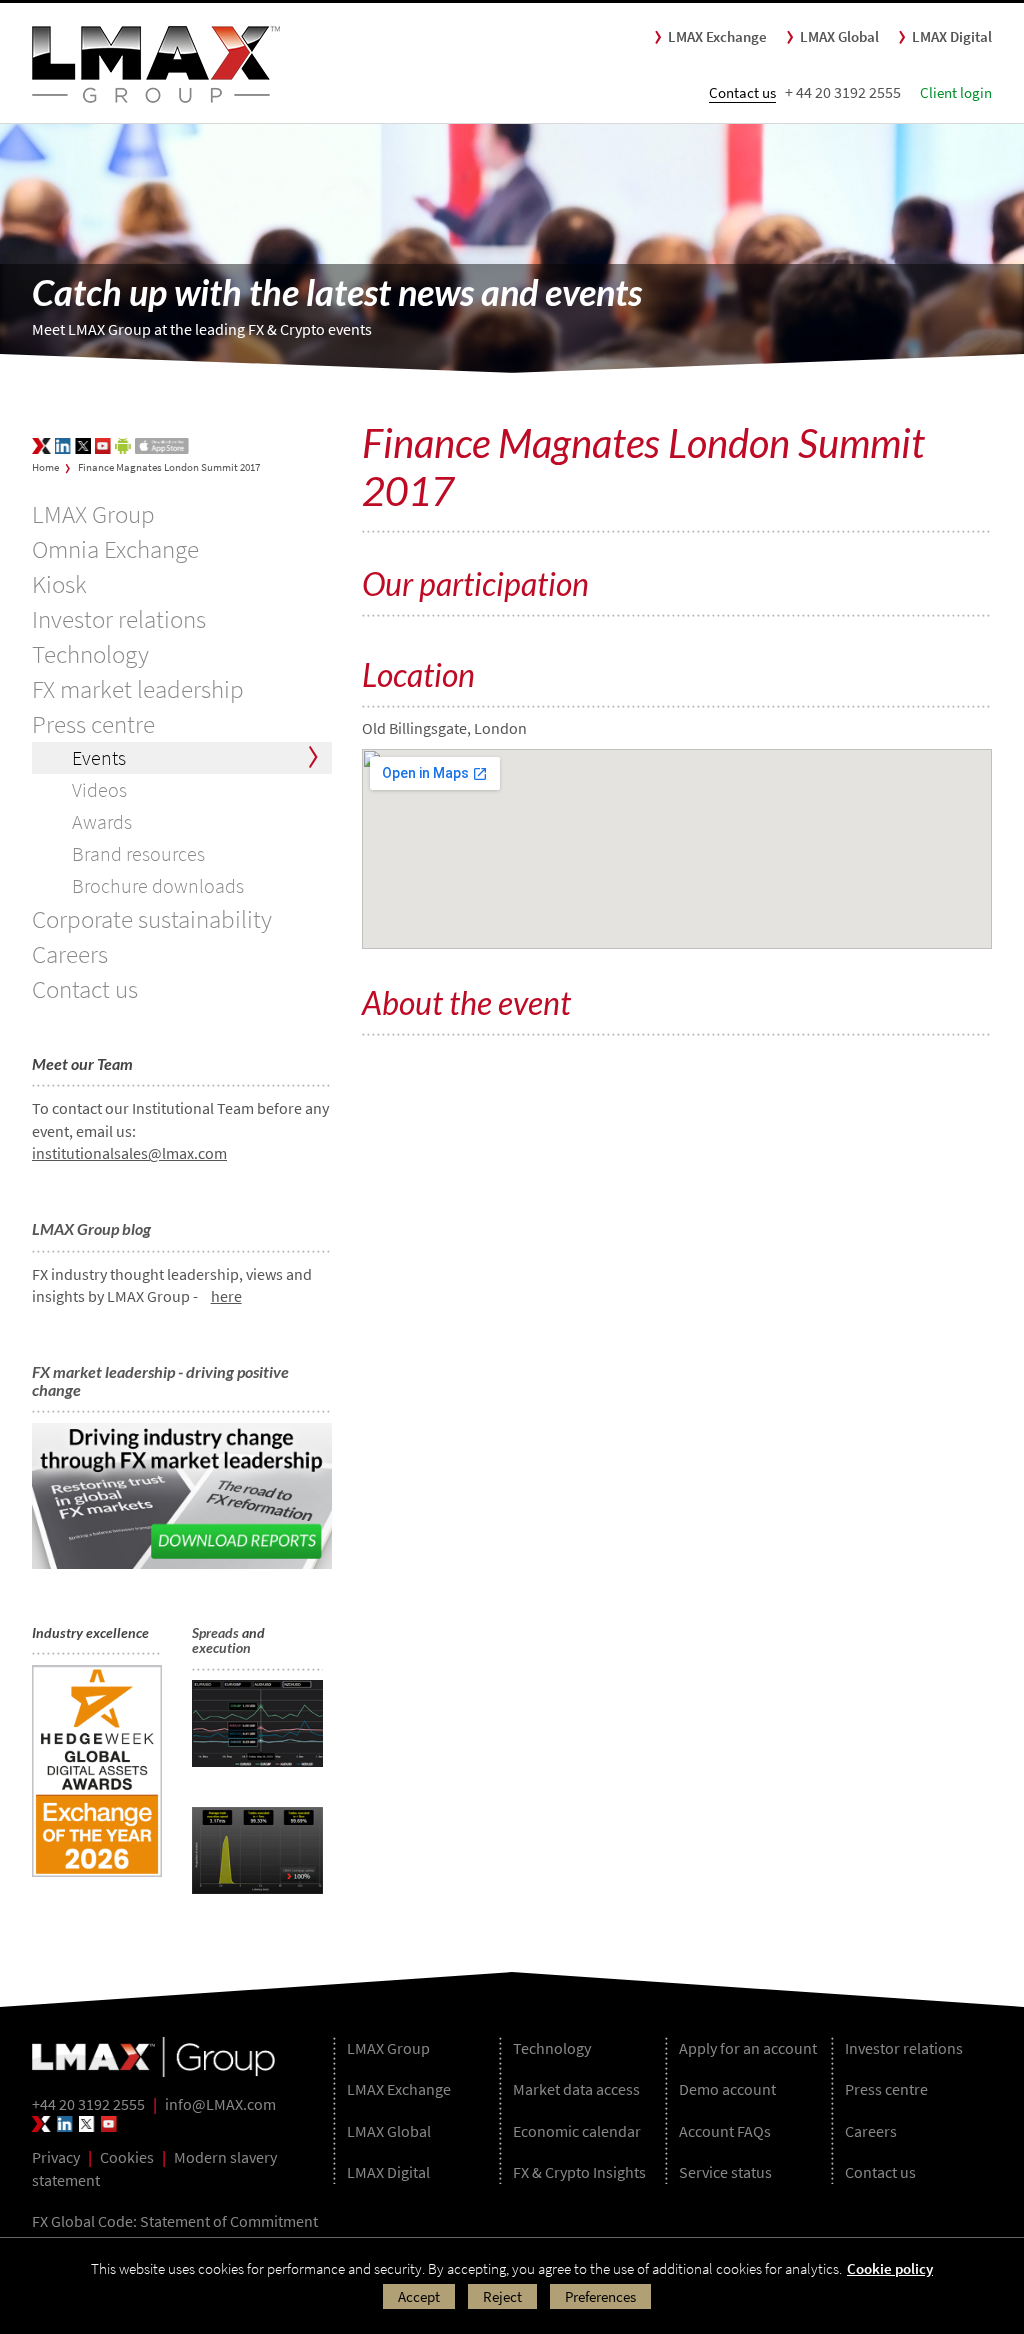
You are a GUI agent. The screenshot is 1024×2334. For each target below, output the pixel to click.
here (226, 1296)
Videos (99, 789)
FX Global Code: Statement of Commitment (175, 2221)
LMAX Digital (952, 36)
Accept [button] (419, 2296)
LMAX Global (839, 36)
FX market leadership (138, 689)
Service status (725, 2172)
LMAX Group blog (91, 1228)
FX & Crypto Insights (579, 2172)
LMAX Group (93, 514)
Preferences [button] (600, 2296)
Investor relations (119, 619)
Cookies (127, 2157)
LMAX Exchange (717, 36)
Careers (70, 954)
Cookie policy (890, 2268)
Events (99, 757)
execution (221, 1647)
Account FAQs (725, 2131)
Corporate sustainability (152, 919)
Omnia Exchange (115, 549)
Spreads (215, 1632)
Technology (90, 654)
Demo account (727, 2089)
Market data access (576, 2089)
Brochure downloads (158, 885)
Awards (102, 821)
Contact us (742, 92)
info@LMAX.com (220, 2104)
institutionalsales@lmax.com (129, 1153)
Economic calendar (577, 2131)
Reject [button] (502, 2296)
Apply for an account (748, 2048)
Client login (956, 92)
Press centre (93, 724)
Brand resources (138, 853)
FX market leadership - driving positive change (160, 1380)
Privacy (56, 2157)
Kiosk (59, 584)
